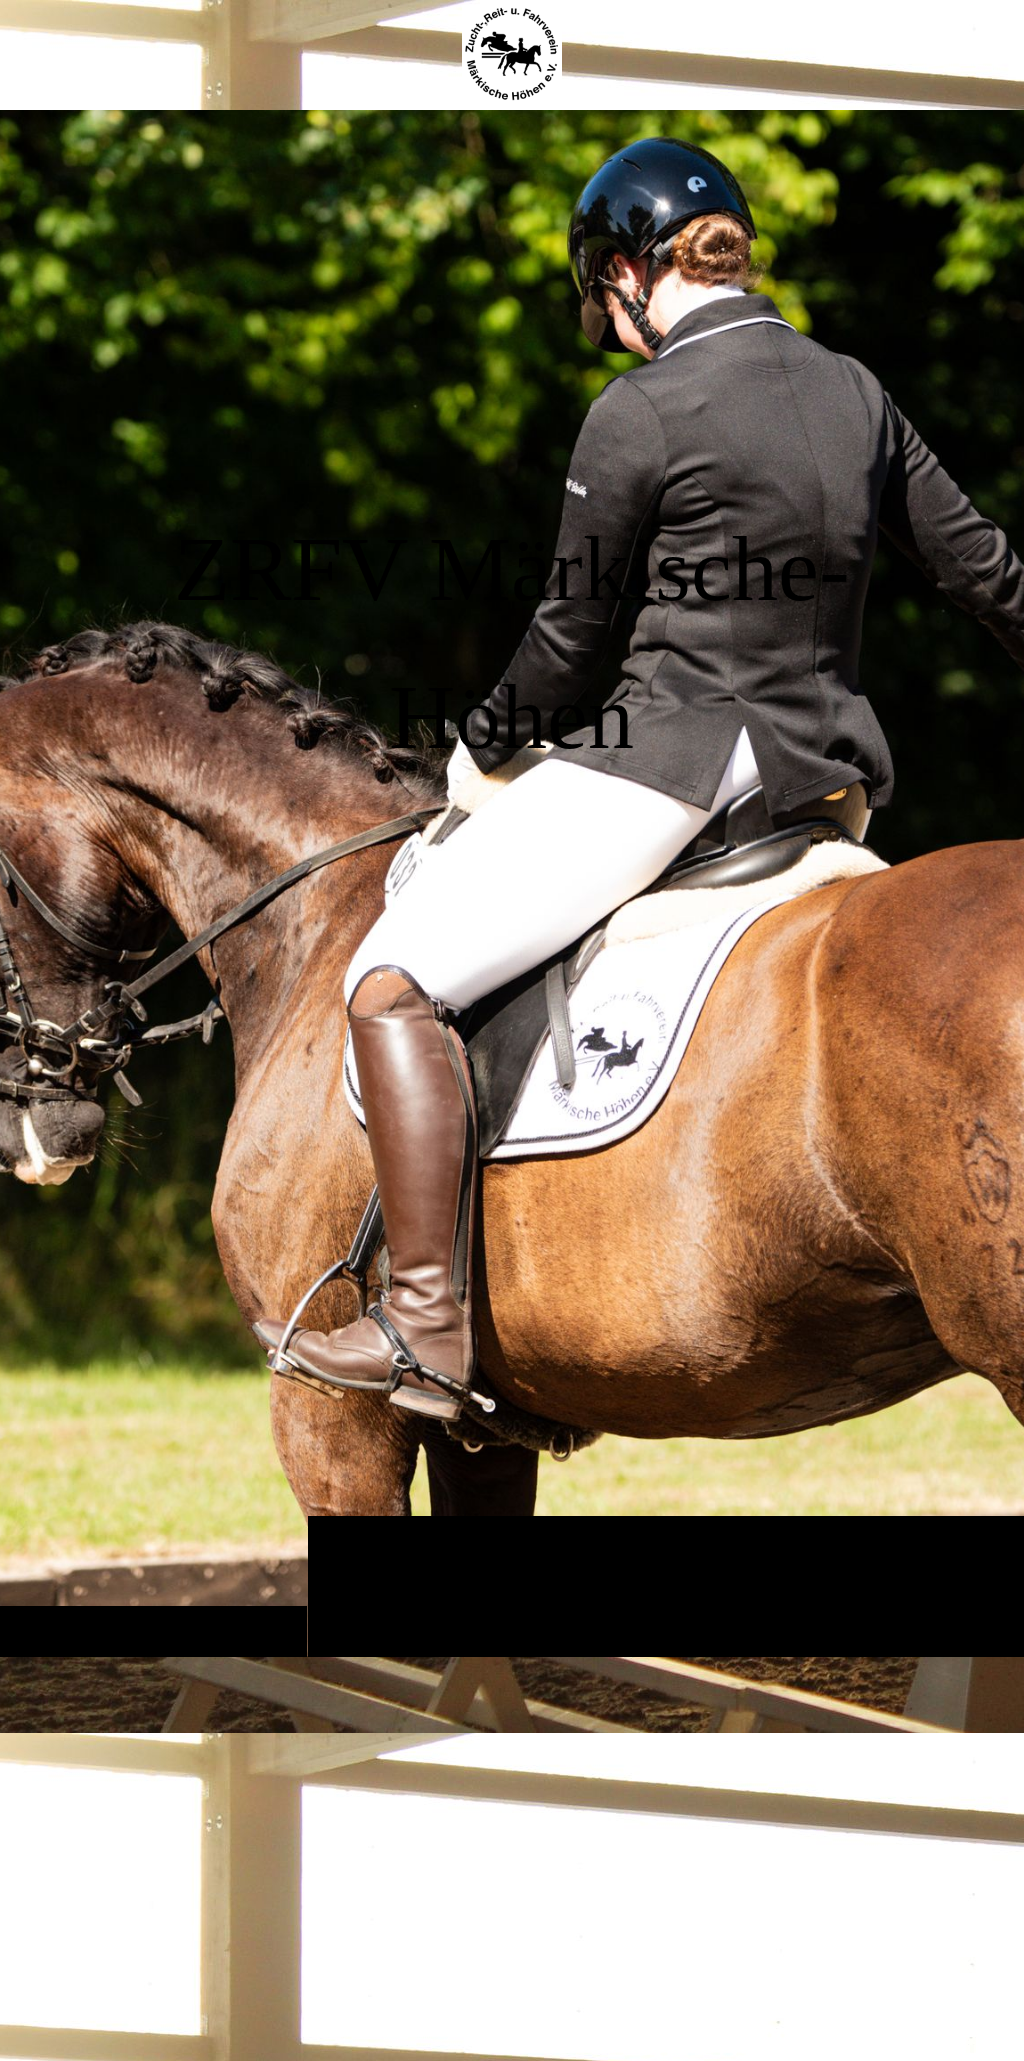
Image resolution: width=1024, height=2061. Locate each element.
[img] (512, 883)
